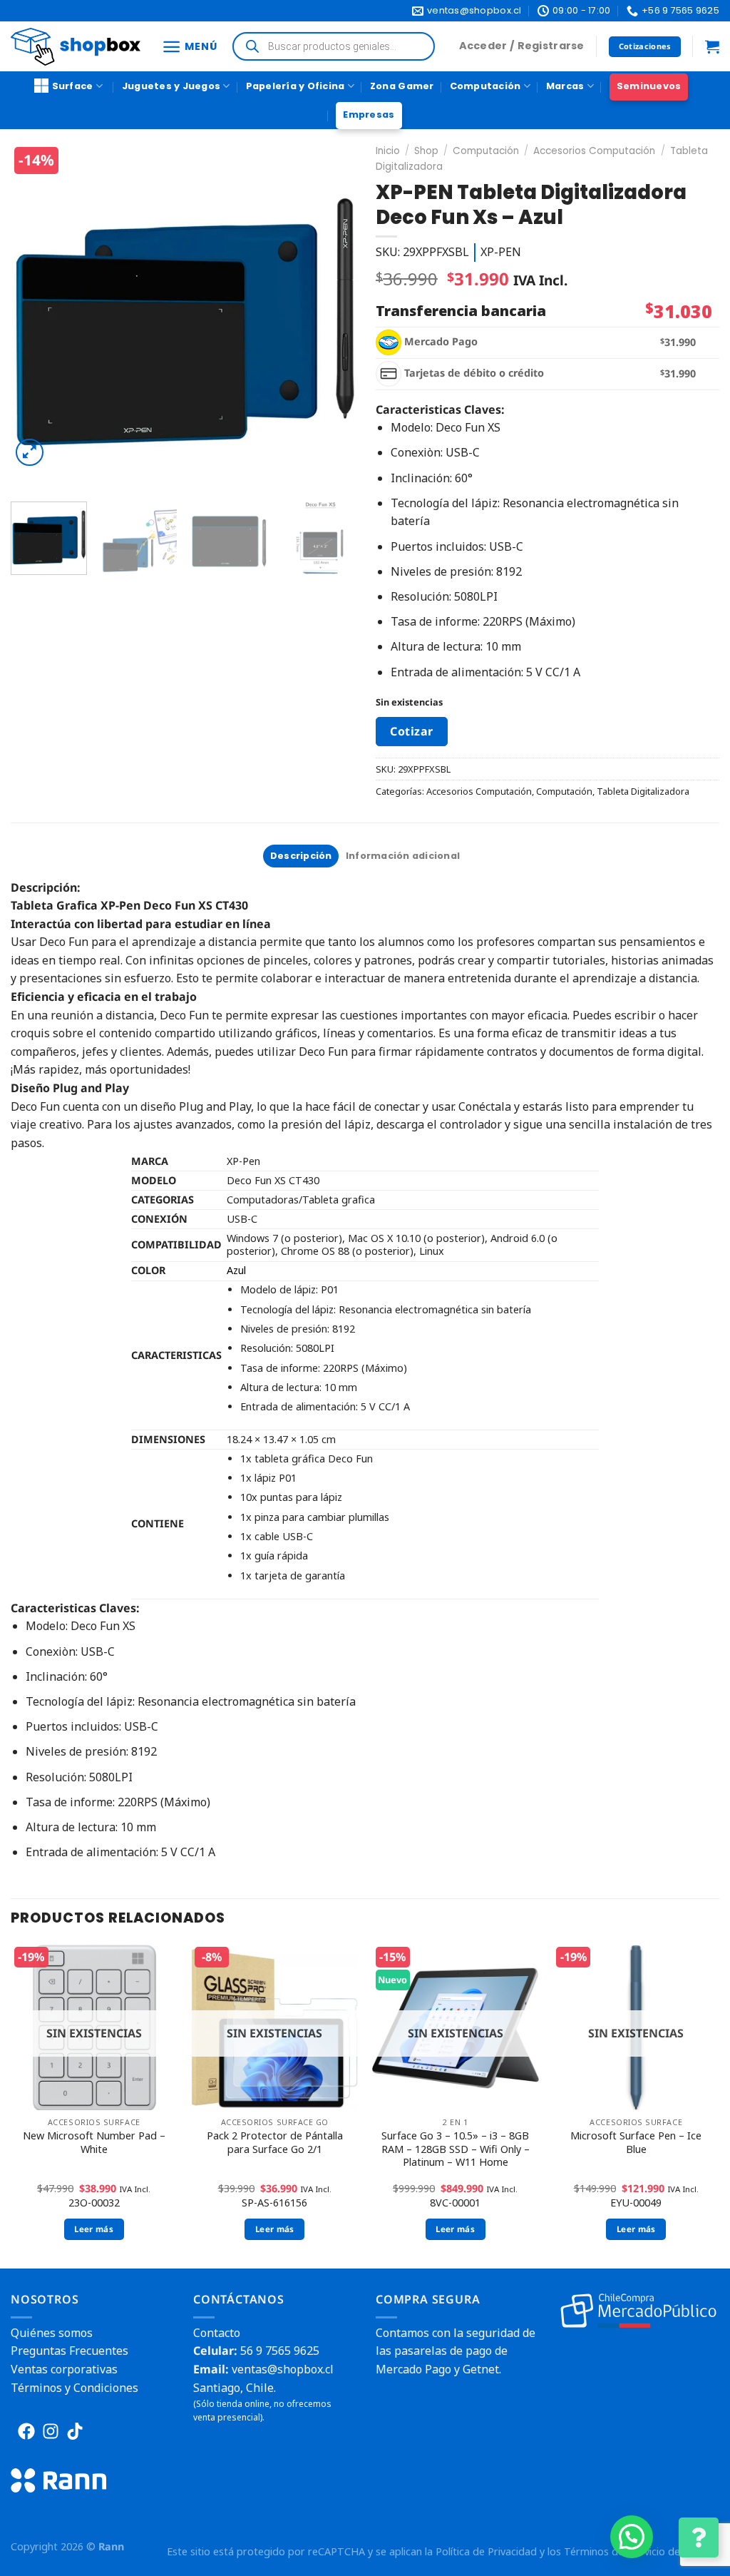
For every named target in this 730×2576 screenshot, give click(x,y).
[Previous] (36, 317)
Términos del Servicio (615, 2551)
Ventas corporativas (64, 2369)
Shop (426, 151)
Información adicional (403, 856)
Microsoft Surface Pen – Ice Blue (636, 2143)
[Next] (333, 317)
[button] (632, 2537)
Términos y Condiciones (74, 2388)
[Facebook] (26, 2431)
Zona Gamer (402, 86)
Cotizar (411, 731)
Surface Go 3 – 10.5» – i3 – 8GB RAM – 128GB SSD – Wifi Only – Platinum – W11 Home (456, 2149)
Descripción (301, 856)
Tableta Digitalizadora (643, 791)
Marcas (565, 86)
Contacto (217, 2333)
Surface (73, 86)
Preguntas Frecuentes (70, 2351)
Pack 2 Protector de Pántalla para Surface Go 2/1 (275, 2143)
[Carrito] (712, 46)
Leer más (94, 2229)
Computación (485, 86)
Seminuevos (649, 86)
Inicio (388, 151)
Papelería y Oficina (295, 86)
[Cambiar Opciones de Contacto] (699, 2537)
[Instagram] (51, 2431)
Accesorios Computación (594, 151)
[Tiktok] (75, 2431)
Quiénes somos (52, 2333)
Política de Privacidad (486, 2551)
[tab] (301, 856)
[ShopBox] (76, 47)
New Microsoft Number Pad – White (94, 2143)
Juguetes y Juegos (171, 86)
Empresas (369, 114)
